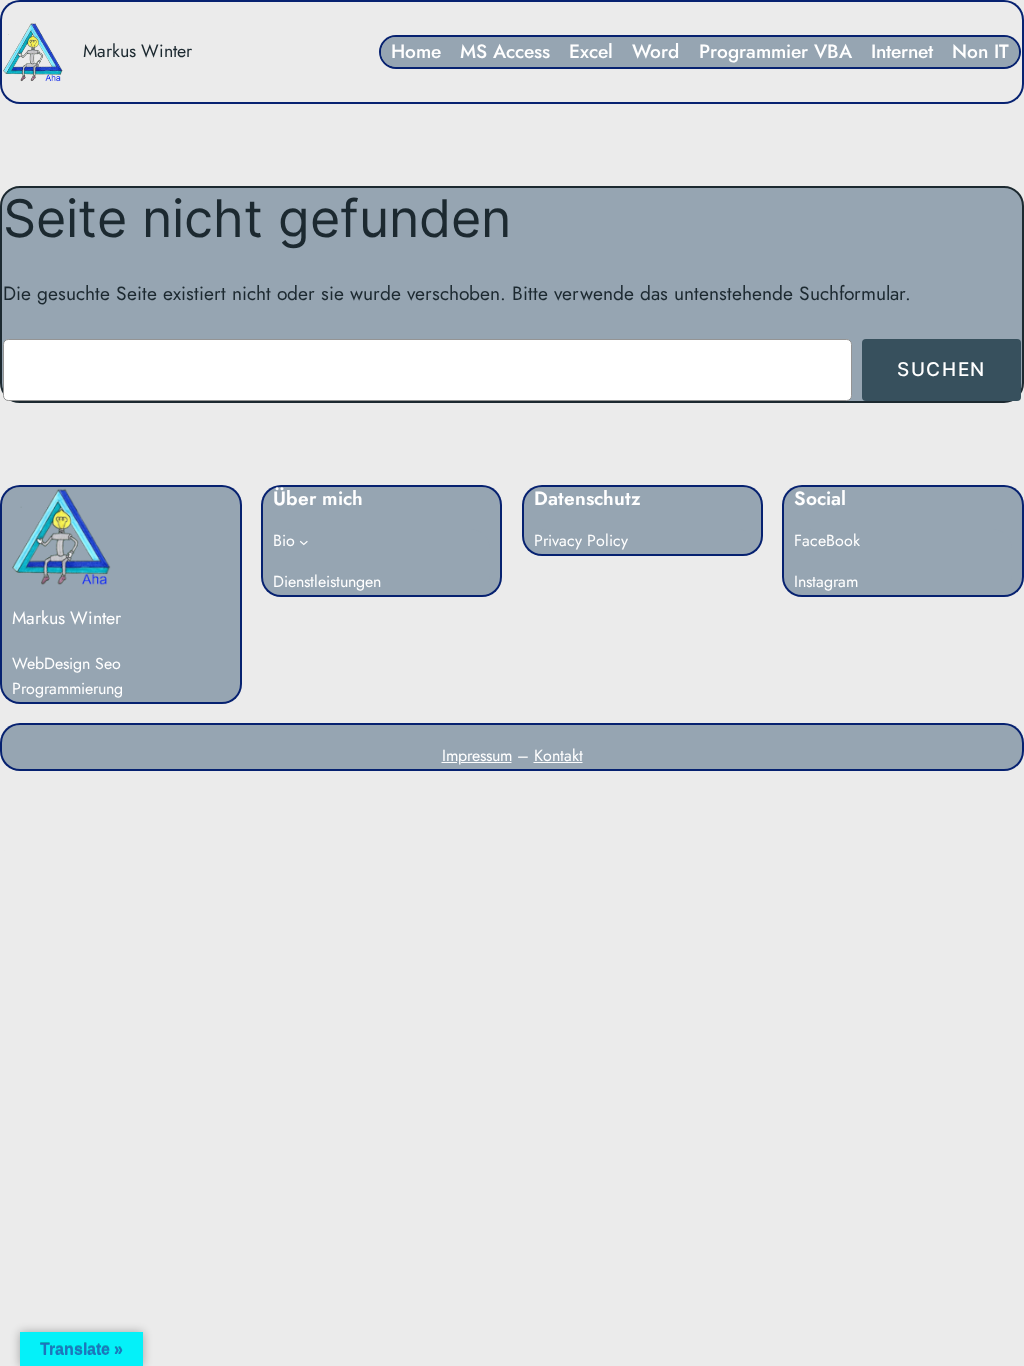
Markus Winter (137, 51)
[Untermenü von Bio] (304, 542)
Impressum (477, 755)
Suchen (941, 369)
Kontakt (558, 755)
